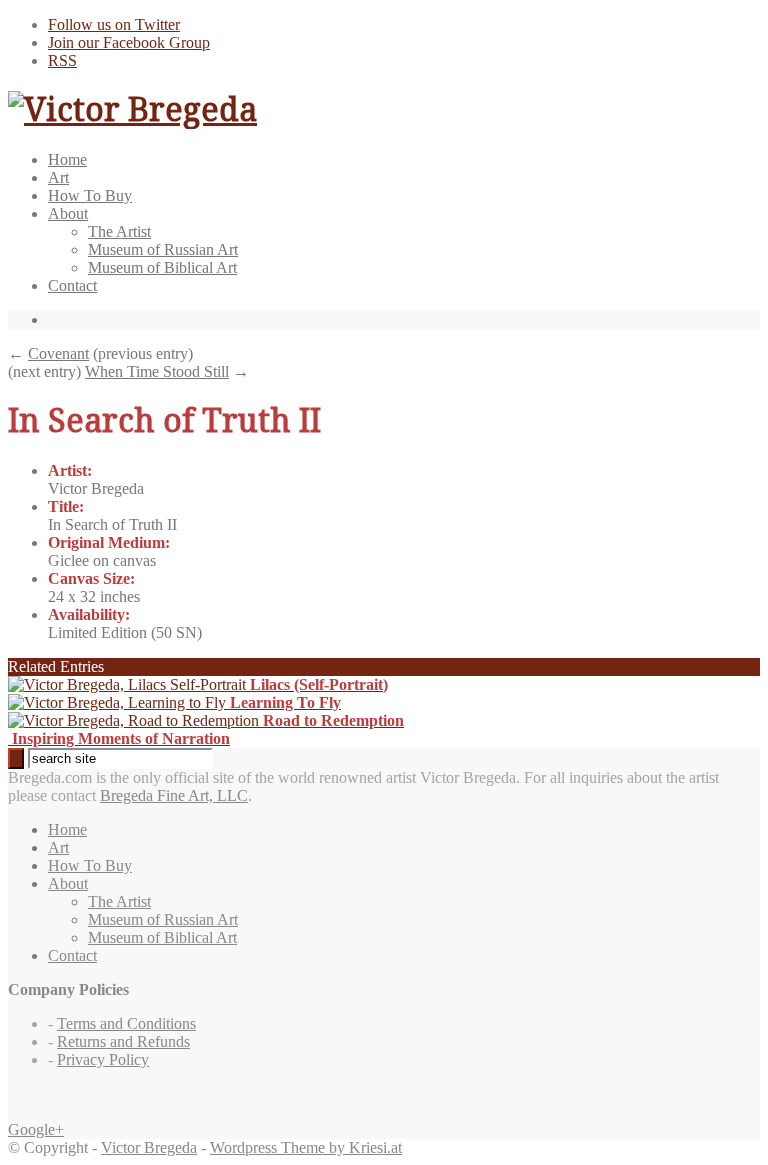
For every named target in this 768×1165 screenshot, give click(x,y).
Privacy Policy (103, 1059)
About (68, 213)
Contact (72, 285)
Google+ (36, 1129)
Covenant (58, 353)
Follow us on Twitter (114, 24)
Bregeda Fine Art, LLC (174, 795)
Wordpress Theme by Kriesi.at (306, 1147)
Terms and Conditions (126, 1023)
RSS (62, 60)
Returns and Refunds (123, 1041)
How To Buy (90, 195)
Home (67, 159)
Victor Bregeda (149, 1147)
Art (58, 177)
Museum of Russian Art (163, 249)
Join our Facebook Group (129, 42)
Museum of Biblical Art (162, 267)
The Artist (119, 231)
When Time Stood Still (157, 371)
